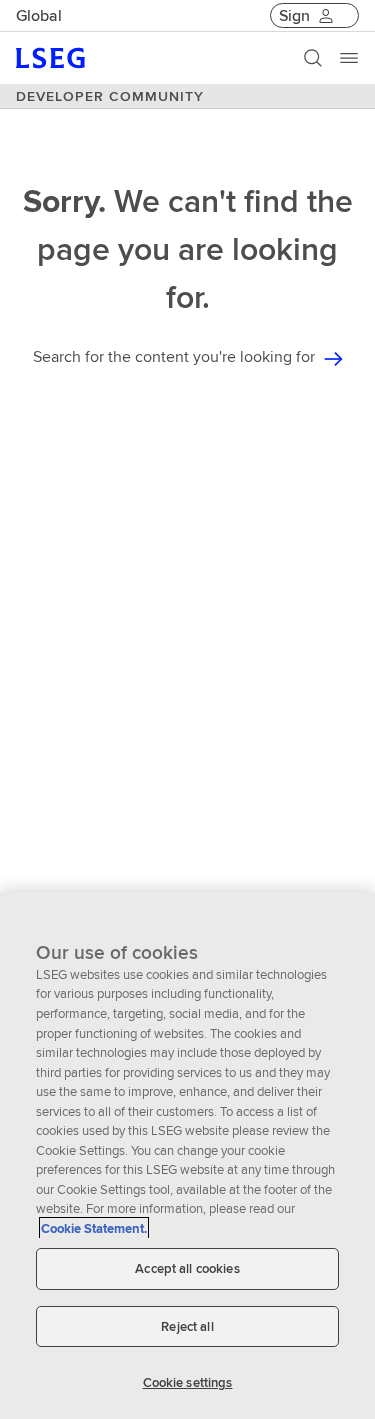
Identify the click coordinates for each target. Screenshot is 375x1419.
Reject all (187, 1326)
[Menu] (349, 58)
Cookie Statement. (94, 1228)
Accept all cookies (187, 1268)
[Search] (313, 58)
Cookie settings (188, 1382)
